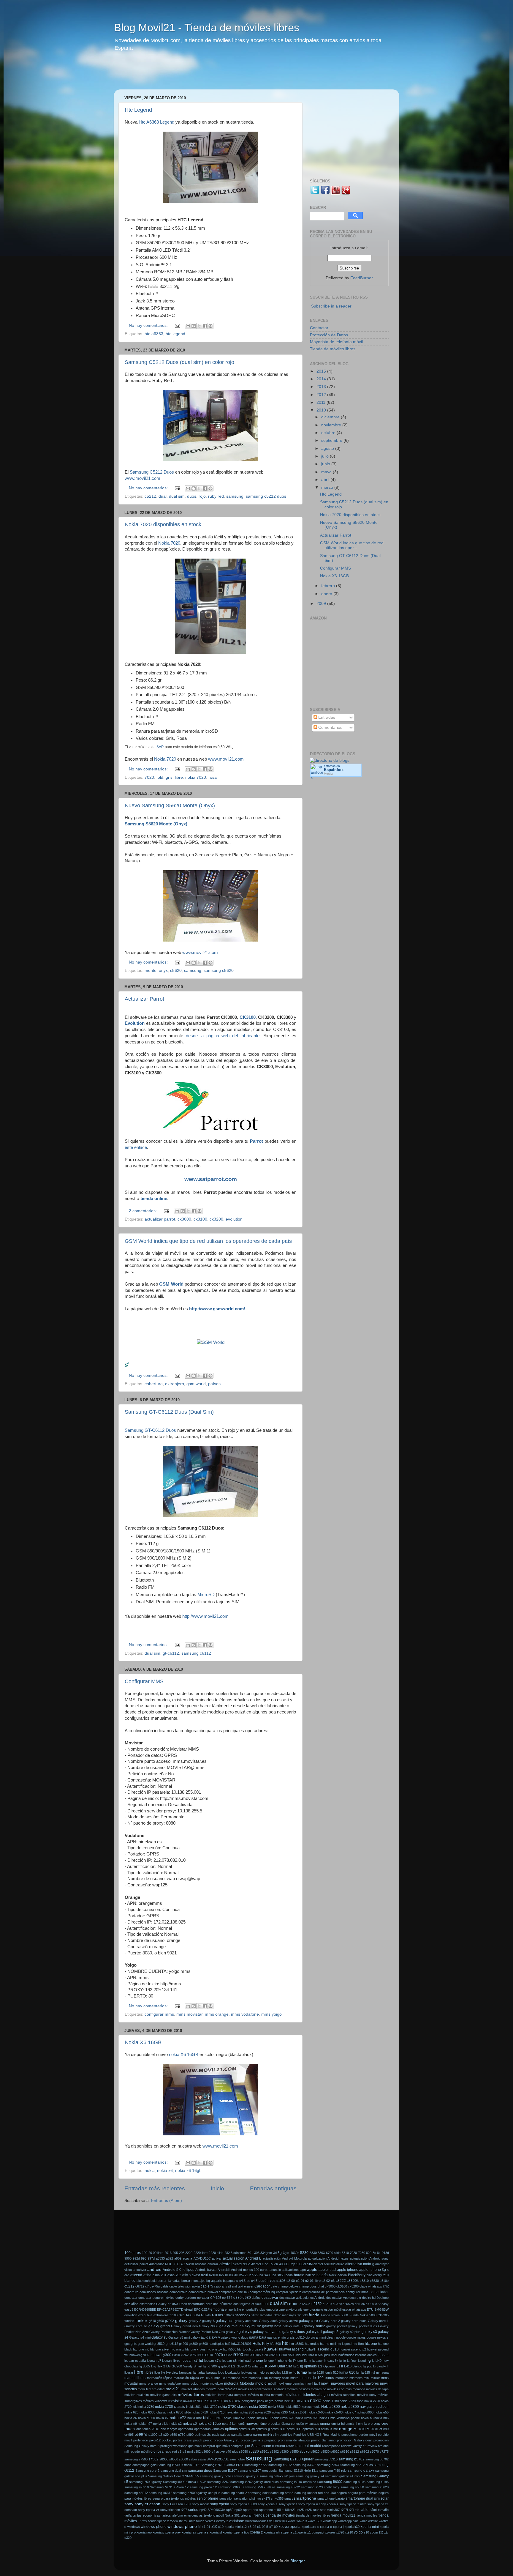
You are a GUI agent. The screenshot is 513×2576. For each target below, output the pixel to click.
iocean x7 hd (192, 2361)
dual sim (177, 496)
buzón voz (267, 2281)
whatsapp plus (348, 2521)
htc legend (175, 334)
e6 (363, 2304)
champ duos (308, 2286)
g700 (160, 2321)
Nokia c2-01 (298, 2412)
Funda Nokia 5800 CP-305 (369, 2315)
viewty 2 (222, 2521)
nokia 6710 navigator (224, 2412)
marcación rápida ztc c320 (193, 2378)
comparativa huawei (203, 2292)
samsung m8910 (137, 2487)
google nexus (356, 2337)
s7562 (153, 2459)
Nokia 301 (193, 2407)
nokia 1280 (331, 2401)
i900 (201, 2355)
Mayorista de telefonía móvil (336, 342)
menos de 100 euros (317, 2378)
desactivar (270, 2298)
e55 (357, 2304)
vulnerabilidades (257, 2521)
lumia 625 (363, 2372)
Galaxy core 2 (330, 2321)
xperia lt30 (352, 2527)
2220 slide (216, 2253)
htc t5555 (230, 2349)
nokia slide (161, 2424)
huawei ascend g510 (322, 2349)
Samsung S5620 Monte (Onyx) (156, 824)
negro (269, 2401)
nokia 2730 (146, 2407)
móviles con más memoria (346, 2389)
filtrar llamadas (262, 2315)
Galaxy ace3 (268, 2321)
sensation (226, 2498)
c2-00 (291, 2281)
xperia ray (189, 2532)
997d (151, 2258)
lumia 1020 (316, 2372)
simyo (257, 2498)
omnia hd (338, 2424)
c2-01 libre (313, 2281)
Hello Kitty (261, 2344)
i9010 (209, 2355)
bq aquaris (214, 2281)
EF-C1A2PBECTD (170, 2309)
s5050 (243, 2452)
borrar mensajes (193, 2281)
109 (145, 2253)
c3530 (374, 2281)
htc (285, 2343)
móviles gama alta (163, 2395)
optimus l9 (294, 2429)
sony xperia (220, 2504)
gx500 (203, 2344)
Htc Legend (138, 110)
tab (357, 2510)
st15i (277, 2510)
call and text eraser (240, 2286)
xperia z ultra (273, 2532)
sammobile (237, 2459)
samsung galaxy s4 (310, 2476)
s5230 (254, 2452)
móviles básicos (298, 2389)
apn (303, 2270)
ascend (136, 2275)
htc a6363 (154, 334)
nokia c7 (350, 2412)
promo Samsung (323, 2440)
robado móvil (139, 2452)
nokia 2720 (372, 2401)
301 (250, 2253)
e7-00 (370, 2304)
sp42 (203, 2510)
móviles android (249, 2389)
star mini (326, 2510)
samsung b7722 (256, 2465)
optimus (231, 2429)
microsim (356, 2378)
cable (164, 2286)
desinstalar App (337, 2298)
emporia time (275, 2309)
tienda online (154, 1199)
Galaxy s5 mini (179, 2337)
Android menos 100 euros (250, 2270)
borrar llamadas (169, 2281)
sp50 (230, 2510)
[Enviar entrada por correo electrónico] (177, 325)
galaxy (181, 2321)
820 (369, 2253)
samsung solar (259, 2493)
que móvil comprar (229, 2446)
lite (163, 2372)
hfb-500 (275, 2344)
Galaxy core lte (136, 2326)
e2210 (327, 2304)
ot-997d (141, 2435)
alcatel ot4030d (324, 2264)
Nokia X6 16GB (143, 2042)
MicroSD (206, 1595)
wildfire (373, 2521)
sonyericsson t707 (174, 2510)
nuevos (252, 2424)
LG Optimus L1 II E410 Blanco (340, 2366)
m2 (373, 2372)
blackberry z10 (378, 2275)
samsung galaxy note (215, 2476)
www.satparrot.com (211, 1179)
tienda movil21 (343, 2515)
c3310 (364, 2281)
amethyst (139, 2270)
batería (322, 2275)
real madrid (312, 2446)
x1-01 (206, 2527)
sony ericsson (147, 2504)
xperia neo (144, 2532)
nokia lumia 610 (259, 2418)
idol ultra (308, 2355)
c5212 (150, 496)
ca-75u (155, 2286)
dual (163, 496)
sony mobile (201, 2504)
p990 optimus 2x (199, 2435)
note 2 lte (229, 2424)
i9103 (248, 2355)
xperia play (173, 2532)
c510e (384, 2281)
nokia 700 (247, 2412)
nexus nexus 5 (285, 2401)
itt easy (318, 2361)
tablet (365, 2510)
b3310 (234, 2275)
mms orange (217, 2014)
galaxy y (213, 2337)
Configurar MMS (144, 1681)
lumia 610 (347, 2372)
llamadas (185, 2372)
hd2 (228, 2344)
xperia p (158, 2532)
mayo (327, 472)
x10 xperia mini (229, 2527)
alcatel (225, 2264)
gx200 (183, 2344)
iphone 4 (270, 2361)
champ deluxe (288, 2286)
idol (299, 2355)
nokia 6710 (200, 2412)
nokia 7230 (280, 2412)
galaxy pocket (337, 2326)
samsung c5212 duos (266, 496)
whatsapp (330, 2521)
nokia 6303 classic (153, 2412)
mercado (342, 2378)
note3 (241, 2424)
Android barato (206, 2270)
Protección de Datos (329, 335)
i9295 (274, 2355)
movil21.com (215, 2389)
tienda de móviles (280, 2515)
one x (165, 2429)
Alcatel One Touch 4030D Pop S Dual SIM (282, 2264)
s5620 (176, 971)
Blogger (297, 2561)
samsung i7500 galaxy (145, 2482)
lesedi (362, 2361)
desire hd (369, 2298)
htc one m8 (141, 2349)
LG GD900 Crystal (245, 2366)
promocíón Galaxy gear (354, 2440)
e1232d (305, 2304)
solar (385, 2498)
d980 (247, 2298)
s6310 (345, 2452)
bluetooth (143, 2281)
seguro (342, 2493)
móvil (272, 2383)
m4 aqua (382, 2372)
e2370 (337, 2304)
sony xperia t (288, 2504)
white (364, 2521)
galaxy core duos (354, 2321)
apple (312, 2270)
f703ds (217, 2315)
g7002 (170, 2321)
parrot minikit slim (266, 2435)
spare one (251, 2510)
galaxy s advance (267, 2332)
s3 (180, 2452)
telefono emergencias (187, 2515)
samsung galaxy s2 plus (277, 2476)
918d (385, 2253)
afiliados (201, 2264)
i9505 (292, 2355)
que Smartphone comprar (264, 2446)
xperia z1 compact (311, 2532)
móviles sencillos (343, 2395)
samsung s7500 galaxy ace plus (197, 2493)
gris (169, 777)
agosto (328, 448)
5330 (313, 2253)
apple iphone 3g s (374, 2270)
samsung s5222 (288, 2487)
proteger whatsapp (174, 2446)
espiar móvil (333, 2309)
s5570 (305, 2452)
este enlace (136, 1147)
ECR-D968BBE (145, 2309)
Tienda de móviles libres (333, 349)
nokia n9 (131, 2424)
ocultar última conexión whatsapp (295, 2424)
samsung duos (200, 2471)
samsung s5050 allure (259, 2487)
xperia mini (370, 2527)
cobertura (154, 1384)
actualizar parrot (160, 1219)
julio (326, 456)
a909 (178, 2258)
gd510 (300, 2337)
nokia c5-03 (334, 2412)
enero (327, 594)
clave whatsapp (371, 2286)
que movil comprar (202, 2446)
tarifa (128, 2515)
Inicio (217, 2188)
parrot (248, 2435)
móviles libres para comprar (226, 2395)
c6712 (140, 2286)
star (316, 2510)
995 (144, 2258)
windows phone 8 (184, 2527)
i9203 (266, 2355)
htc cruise (312, 2344)
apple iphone (348, 2270)
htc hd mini (328, 2344)
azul (204, 2275)
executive (145, 2315)
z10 (366, 2532)
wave (292, 2521)
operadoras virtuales (209, 2429)
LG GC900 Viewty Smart (184, 2366)
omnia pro (365, 2424)
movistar (175, 2401)
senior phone (208, 2498)
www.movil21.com (142, 478)
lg (369, 2360)
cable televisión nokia (185, 2286)
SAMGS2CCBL (218, 2459)
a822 (170, 2258)
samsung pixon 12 (203, 2487)
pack (216, 2435)
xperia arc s (310, 2527)
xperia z (256, 2532)
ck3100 (200, 1219)
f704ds (229, 2315)
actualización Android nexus (328, 2258)
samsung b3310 (326, 2459)
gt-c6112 (171, 1653)
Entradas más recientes (155, 2188)
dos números (223, 2304)
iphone (257, 2361)
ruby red (216, 496)
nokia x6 (165, 2171)
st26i (309, 2510)
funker (141, 2321)
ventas (210, 2521)
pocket (167, 2440)
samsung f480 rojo (333, 2471)
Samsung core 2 (147, 2471)
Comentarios (330, 727)
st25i (301, 2510)
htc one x (178, 2349)
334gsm (266, 2253)
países (214, 1384)
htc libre (358, 2344)
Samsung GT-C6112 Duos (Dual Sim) (169, 1412)
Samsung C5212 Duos (152, 472)
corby (180, 2298)
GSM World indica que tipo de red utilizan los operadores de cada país (208, 1241)
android (154, 2270)
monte (151, 971)
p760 (182, 2435)
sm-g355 (277, 2498)
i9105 (257, 2355)
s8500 (174, 2459)
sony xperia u (308, 2504)
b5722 (244, 2275)
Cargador (262, 2286)
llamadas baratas (205, 2372)
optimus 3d (247, 2429)
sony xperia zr (149, 2510)
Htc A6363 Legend (156, 122)
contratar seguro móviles (156, 2298)
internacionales (366, 2355)
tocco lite (176, 2521)
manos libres (135, 2378)
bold (153, 2281)
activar (217, 2258)
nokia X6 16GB (184, 2055)
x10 (214, 2527)
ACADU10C (202, 2258)
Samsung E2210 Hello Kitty (299, 2471)
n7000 (199, 2401)
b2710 (224, 2275)
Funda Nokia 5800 (334, 2315)
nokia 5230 (258, 2407)
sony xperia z (329, 2504)
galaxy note (272, 2326)
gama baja (258, 2337)
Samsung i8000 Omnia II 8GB (185, 2482)
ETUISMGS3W (378, 2309)
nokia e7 (162, 2418)
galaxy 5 (208, 2321)
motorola (231, 2383)
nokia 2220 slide (351, 2401)
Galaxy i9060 (209, 2326)
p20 (166, 2435)
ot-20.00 (360, 2429)
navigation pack (253, 2401)
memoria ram (237, 2378)
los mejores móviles (267, 2372)
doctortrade (196, 2304)
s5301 (265, 2452)
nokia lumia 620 (283, 2418)
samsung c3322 (304, 2465)
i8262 (185, 2355)
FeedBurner (362, 278)
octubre (329, 433)
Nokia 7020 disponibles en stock (163, 524)
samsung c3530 (329, 2465)
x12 (244, 2527)
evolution (234, 1219)
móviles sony (367, 2395)
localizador (233, 2372)
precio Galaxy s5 (227, 2440)
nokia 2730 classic (170, 2407)
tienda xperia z (159, 2521)
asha (147, 2275)
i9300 (283, 2355)
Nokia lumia (213, 2418)
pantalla (237, 2435)
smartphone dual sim (363, 2498)
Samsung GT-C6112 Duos (150, 1430)
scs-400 (330, 2493)
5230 (304, 2253)
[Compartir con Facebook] (205, 326)
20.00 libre (156, 2253)
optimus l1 (278, 2429)
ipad (248, 2361)
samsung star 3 (282, 2493)
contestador (379, 2292)
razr (299, 2446)
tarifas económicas (147, 2515)
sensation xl (243, 2498)
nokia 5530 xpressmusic (302, 2407)
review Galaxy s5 (354, 2446)
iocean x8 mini (233, 2361)
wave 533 (315, 2521)
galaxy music (250, 2326)
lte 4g (292, 2372)
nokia (150, 2171)
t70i (351, 2510)
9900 (128, 2258)
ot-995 (129, 2435)
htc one (371, 2344)
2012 (322, 395)
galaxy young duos (235, 2337)
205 (175, 2253)
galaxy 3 (195, 2321)
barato (299, 2275)
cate (274, 2286)
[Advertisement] (228, 74)
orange (346, 2429)
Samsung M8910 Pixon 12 (169, 2487)
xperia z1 (290, 2532)
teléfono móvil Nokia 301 (222, 2515)
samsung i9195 (378, 2482)
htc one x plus (195, 2349)
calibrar (219, 2286)
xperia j (338, 2527)
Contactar (319, 328)
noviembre (332, 425)
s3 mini (188, 2452)
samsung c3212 (280, 2465)
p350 (173, 2435)
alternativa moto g (360, 2264)
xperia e (326, 2527)
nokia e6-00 (147, 2418)
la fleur (352, 2361)
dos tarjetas (242, 2304)
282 (227, 2253)
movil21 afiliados (193, 2389)
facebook (243, 2315)
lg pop (368, 2366)
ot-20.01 (373, 2429)
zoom (374, 2532)
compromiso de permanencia (323, 2292)
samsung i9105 (354, 2482)
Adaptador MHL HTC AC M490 (171, 2264)
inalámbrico (346, 2355)
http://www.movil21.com (205, 1616)
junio (326, 464)
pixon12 (155, 2440)
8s (374, 2253)
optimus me (329, 2429)
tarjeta (166, 2515)
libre (179, 777)
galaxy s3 (369, 2332)
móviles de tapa (377, 2389)
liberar (129, 2372)
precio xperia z (252, 2440)
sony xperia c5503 (243, 2504)
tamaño (383, 2510)
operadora (186, 2429)
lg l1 (296, 2366)
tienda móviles (367, 2515)
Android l (224, 2270)
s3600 (206, 2452)
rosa (213, 777)
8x (379, 2253)
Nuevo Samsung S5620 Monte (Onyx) (170, 805)
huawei (271, 2349)
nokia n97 (145, 2424)
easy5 (129, 2309)
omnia (325, 2424)
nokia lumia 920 (307, 2418)
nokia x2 (176, 2424)
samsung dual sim (174, 2471)
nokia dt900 (365, 2412)
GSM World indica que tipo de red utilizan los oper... (352, 545)
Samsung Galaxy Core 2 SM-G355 (174, 2476)
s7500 (143, 2459)
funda (314, 2315)
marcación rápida (160, 2378)
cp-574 (227, 2298)
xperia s (203, 2532)
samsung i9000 (330, 2482)
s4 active (218, 2452)
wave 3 (302, 2521)
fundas (129, 2321)
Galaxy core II (378, 2321)
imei (334, 2355)
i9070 (218, 2355)
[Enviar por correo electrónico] (188, 326)
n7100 (209, 2401)
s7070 (374, 2452)
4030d (295, 2253)
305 (257, 2253)
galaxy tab (198, 2337)
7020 (149, 777)
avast (196, 2275)
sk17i (266, 2498)
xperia (295, 2527)
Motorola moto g (253, 2383)
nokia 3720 (209, 2407)
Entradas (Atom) (167, 2201)
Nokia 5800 (331, 2407)
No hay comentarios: (149, 325)
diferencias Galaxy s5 (155, 2304)
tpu (186, 2521)
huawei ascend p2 (353, 2349)
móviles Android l (274, 2389)
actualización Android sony (369, 2258)
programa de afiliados (294, 2440)
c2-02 (326, 2281)
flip (299, 2315)
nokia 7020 (196, 777)
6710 (345, 2253)
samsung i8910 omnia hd (298, 2482)
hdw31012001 (241, 2344)
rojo (202, 496)
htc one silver (160, 2349)
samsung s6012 (136, 2493)
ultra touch (197, 2521)
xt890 (340, 2532)
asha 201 (159, 2275)
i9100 (238, 2355)
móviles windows (155, 2401)
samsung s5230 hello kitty (320, 2487)
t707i (344, 2510)
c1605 (281, 2281)
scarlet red (315, 2493)
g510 (152, 2321)
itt (310, 2361)
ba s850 (278, 2275)
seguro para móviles (363, 2493)
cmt (386, 2286)
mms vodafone (245, 2014)
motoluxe (216, 2383)
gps (127, 2344)
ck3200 (216, 1219)
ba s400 (265, 2275)
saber (193, 2459)
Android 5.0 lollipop (179, 2270)
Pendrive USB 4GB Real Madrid (317, 2435)
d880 (237, 2298)
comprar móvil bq (262, 2292)
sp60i (238, 2510)
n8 (226, 2401)
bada (289, 2275)
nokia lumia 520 (235, 2418)
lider (157, 2372)
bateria (310, 2275)
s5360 (284, 2452)
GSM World (171, 1284)
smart (289, 2498)
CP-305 (216, 2298)
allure (340, 2264)
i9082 (228, 2355)
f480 (189, 2315)
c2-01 (300, 2281)
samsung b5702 (351, 2459)
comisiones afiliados (154, 2292)
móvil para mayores (362, 2383)
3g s (286, 2253)
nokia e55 (382, 2412)
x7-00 (273, 2527)
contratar (131, 2298)
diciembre (331, 417)
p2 (160, 2435)
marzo (328, 487)
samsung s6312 (160, 2493)
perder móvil (368, 2435)
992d (136, 2258)
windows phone (154, 2527)
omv (377, 2424)
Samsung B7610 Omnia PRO (222, 2465)
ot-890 (384, 2429)
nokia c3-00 (316, 2412)
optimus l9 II (311, 2429)
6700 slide (333, 2253)
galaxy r (232, 2332)
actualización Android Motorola (285, 2258)
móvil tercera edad (151, 2389)
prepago (270, 2440)
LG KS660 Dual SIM (276, 2366)
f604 (197, 2315)
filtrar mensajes (285, 2315)
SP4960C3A (216, 2510)
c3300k (353, 2281)
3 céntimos (239, 2253)
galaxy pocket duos (362, 2326)
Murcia (328, 774)
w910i (283, 2521)
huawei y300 (161, 2355)
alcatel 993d (242, 2264)
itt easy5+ (331, 2361)
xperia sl (216, 2532)
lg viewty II (381, 2366)
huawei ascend (291, 2349)
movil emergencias (290, 2383)
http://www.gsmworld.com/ (217, 1309)
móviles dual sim (137, 2395)
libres (149, 2372)
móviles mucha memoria (266, 2395)
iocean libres (171, 2361)
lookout (247, 2372)
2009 (322, 604)
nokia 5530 (276, 2407)
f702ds (206, 2315)
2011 (322, 402)
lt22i (285, 2372)
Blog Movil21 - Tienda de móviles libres (207, 27)
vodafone (236, 2521)
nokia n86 (381, 2418)
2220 (189, 2253)
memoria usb (258, 2378)
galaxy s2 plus (350, 2332)
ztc (381, 2532)
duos (192, 496)
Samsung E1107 (225, 2471)
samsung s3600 (230, 2487)
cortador (203, 2298)
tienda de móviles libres (313, 2515)
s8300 (164, 2459)
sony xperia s (267, 2504)
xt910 (349, 2532)
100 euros (133, 2253)
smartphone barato (331, 2498)
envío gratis (294, 2309)
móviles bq (319, 2389)
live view (172, 2372)
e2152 (317, 2304)
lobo (221, 2372)
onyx (163, 971)
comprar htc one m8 (234, 2292)
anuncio (275, 2270)
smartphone (305, 2498)
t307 (337, 2510)
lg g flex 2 (158, 2366)
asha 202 (174, 2275)
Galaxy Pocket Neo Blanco (169, 2332)
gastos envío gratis (281, 2337)
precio (208, 2440)
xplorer (330, 2532)
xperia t (228, 2532)
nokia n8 (367, 2418)
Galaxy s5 (159, 2337)
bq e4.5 (252, 2281)
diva (175, 2304)
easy (385, 2304)
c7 (147, 2286)
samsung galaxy (361, 2471)
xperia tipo (242, 2532)
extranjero (175, 1384)
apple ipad (327, 2270)
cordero (190, 2298)
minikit (375, 2378)
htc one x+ (214, 2349)
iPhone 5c (300, 2361)
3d (275, 2253)
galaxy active (288, 2321)
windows (134, 2527)
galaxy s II (314, 2332)
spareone (266, 2510)
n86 (232, 2401)
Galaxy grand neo (184, 2326)
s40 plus (232, 2452)
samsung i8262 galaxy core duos (255, 2482)
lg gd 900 (210, 2366)
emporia (217, 2309)
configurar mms (159, 2014)
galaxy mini (229, 2326)
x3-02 (252, 2527)
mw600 (188, 2401)
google (341, 2337)
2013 (322, 387)
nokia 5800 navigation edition (365, 2407)
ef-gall (189, 2309)
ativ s (187, 2275)
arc (127, 2275)
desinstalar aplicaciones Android (303, 2298)
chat (321, 2286)
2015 (322, 371)
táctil (374, 2510)
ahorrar (213, 2264)
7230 (362, 2253)
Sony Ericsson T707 (176, 2504)
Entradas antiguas (273, 2188)
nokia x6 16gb (188, 2171)
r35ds (290, 2446)
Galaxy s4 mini (140, 2337)
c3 (333, 2281)
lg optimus (309, 2366)
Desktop (383, 2298)
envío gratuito (313, 2309)
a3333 (160, 2258)
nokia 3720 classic (233, 2407)
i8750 (194, 2355)
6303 (321, 2253)
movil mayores (333, 2383)
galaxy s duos (294, 2332)
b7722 (254, 2275)
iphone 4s (285, 2361)
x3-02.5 (263, 2527)
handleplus (216, 2344)
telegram (247, 2515)
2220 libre (201, 2253)
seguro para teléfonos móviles (174, 2498)
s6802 (365, 2452)
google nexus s (378, 2337)
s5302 (274, 2452)
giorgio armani (316, 2337)
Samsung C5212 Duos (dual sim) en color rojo (179, 362)
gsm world (196, 1384)
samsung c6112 (196, 1653)
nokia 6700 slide (179, 2412)
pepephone (349, 2435)
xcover (284, 2527)
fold (160, 777)
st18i (285, 2510)
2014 (322, 379)
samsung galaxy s (245, 2476)
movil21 (173, 2389)
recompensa (331, 2446)
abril (326, 480)
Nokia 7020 (169, 543)
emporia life (233, 2309)
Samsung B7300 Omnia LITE (178, 2465)
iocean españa (135, 2361)
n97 (238, 2401)
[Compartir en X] (199, 326)
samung (300, 2493)
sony (129, 2504)
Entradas (326, 717)
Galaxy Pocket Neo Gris (207, 2332)
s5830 (325, 2452)
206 (182, 2253)
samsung (235, 496)
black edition (338, 2275)
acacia (187, 2258)
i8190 (176, 2355)
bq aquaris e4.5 (234, 2281)
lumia (302, 2372)
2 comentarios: (143, 1211)
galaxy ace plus (246, 2321)
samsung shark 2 (234, 2493)
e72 (378, 2304)
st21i (293, 2510)
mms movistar (189, 2014)
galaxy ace (225, 2321)
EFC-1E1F (202, 2309)
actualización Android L (242, 2258)
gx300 (193, 2344)
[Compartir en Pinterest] (210, 326)
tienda (259, 2515)
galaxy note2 (314, 2326)
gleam (331, 2337)
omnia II (351, 2424)
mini (366, 2378)
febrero (329, 586)
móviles (231, 2389)
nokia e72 (178, 2418)
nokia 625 (131, 2412)
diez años (131, 2304)
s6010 (335, 2452)
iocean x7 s (213, 2361)
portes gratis (182, 2440)
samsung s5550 (352, 2487)
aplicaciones (291, 2270)
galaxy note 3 (293, 2326)
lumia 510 (332, 2372)
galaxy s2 (331, 2332)
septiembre (332, 440)
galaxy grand (159, 2326)
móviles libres (191, 2395)
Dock (183, 2304)
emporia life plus (254, 2309)
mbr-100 (220, 2378)
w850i (273, 2521)
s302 (197, 2452)
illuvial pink (323, 2355)
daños (256, 2298)
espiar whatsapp (354, 2309)
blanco (130, 2281)
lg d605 (145, 2366)
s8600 (183, 2459)
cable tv (207, 2286)
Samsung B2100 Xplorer (294, 2459)
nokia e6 (131, 2418)
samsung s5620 (219, 971)
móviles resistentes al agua (307, 2395)
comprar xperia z (289, 2292)
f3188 (174, 2315)
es (334, 770)
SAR (160, 747)
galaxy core (308, 2321)
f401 (182, 2315)
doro (209, 2304)
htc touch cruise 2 (250, 2349)
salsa (202, 2459)
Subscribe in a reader (331, 306)
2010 (322, 410)
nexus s (303, 2401)
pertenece (141, 2440)
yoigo (358, 2532)
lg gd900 (224, 2366)
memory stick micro (284, 2378)
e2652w (348, 2304)
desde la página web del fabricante (223, 1036)
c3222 (341, 2281)
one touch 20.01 (148, 2429)
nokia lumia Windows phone (340, 2418)
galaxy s (245, 2332)
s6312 (354, 2452)
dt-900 (256, 2304)
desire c (355, 2298)
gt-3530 (159, 2344)
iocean (383, 2355)
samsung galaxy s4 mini (343, 2476)
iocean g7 (154, 2361)
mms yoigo (271, 2014)
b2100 (213, 2275)
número (264, 2424)
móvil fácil (313, 2383)
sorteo (193, 2510)
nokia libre (195, 2418)
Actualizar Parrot (144, 999)
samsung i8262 (218, 2482)
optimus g (263, 2429)
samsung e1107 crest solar (258, 2471)
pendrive (286, 2435)
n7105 (219, 2401)
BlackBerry (357, 2275)
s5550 (294, 2452)
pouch (198, 2440)
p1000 (153, 2435)
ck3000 (184, 1219)
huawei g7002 (139, 2355)
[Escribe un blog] (194, 326)
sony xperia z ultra (353, 2504)
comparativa (178, 2292)
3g (280, 2253)
